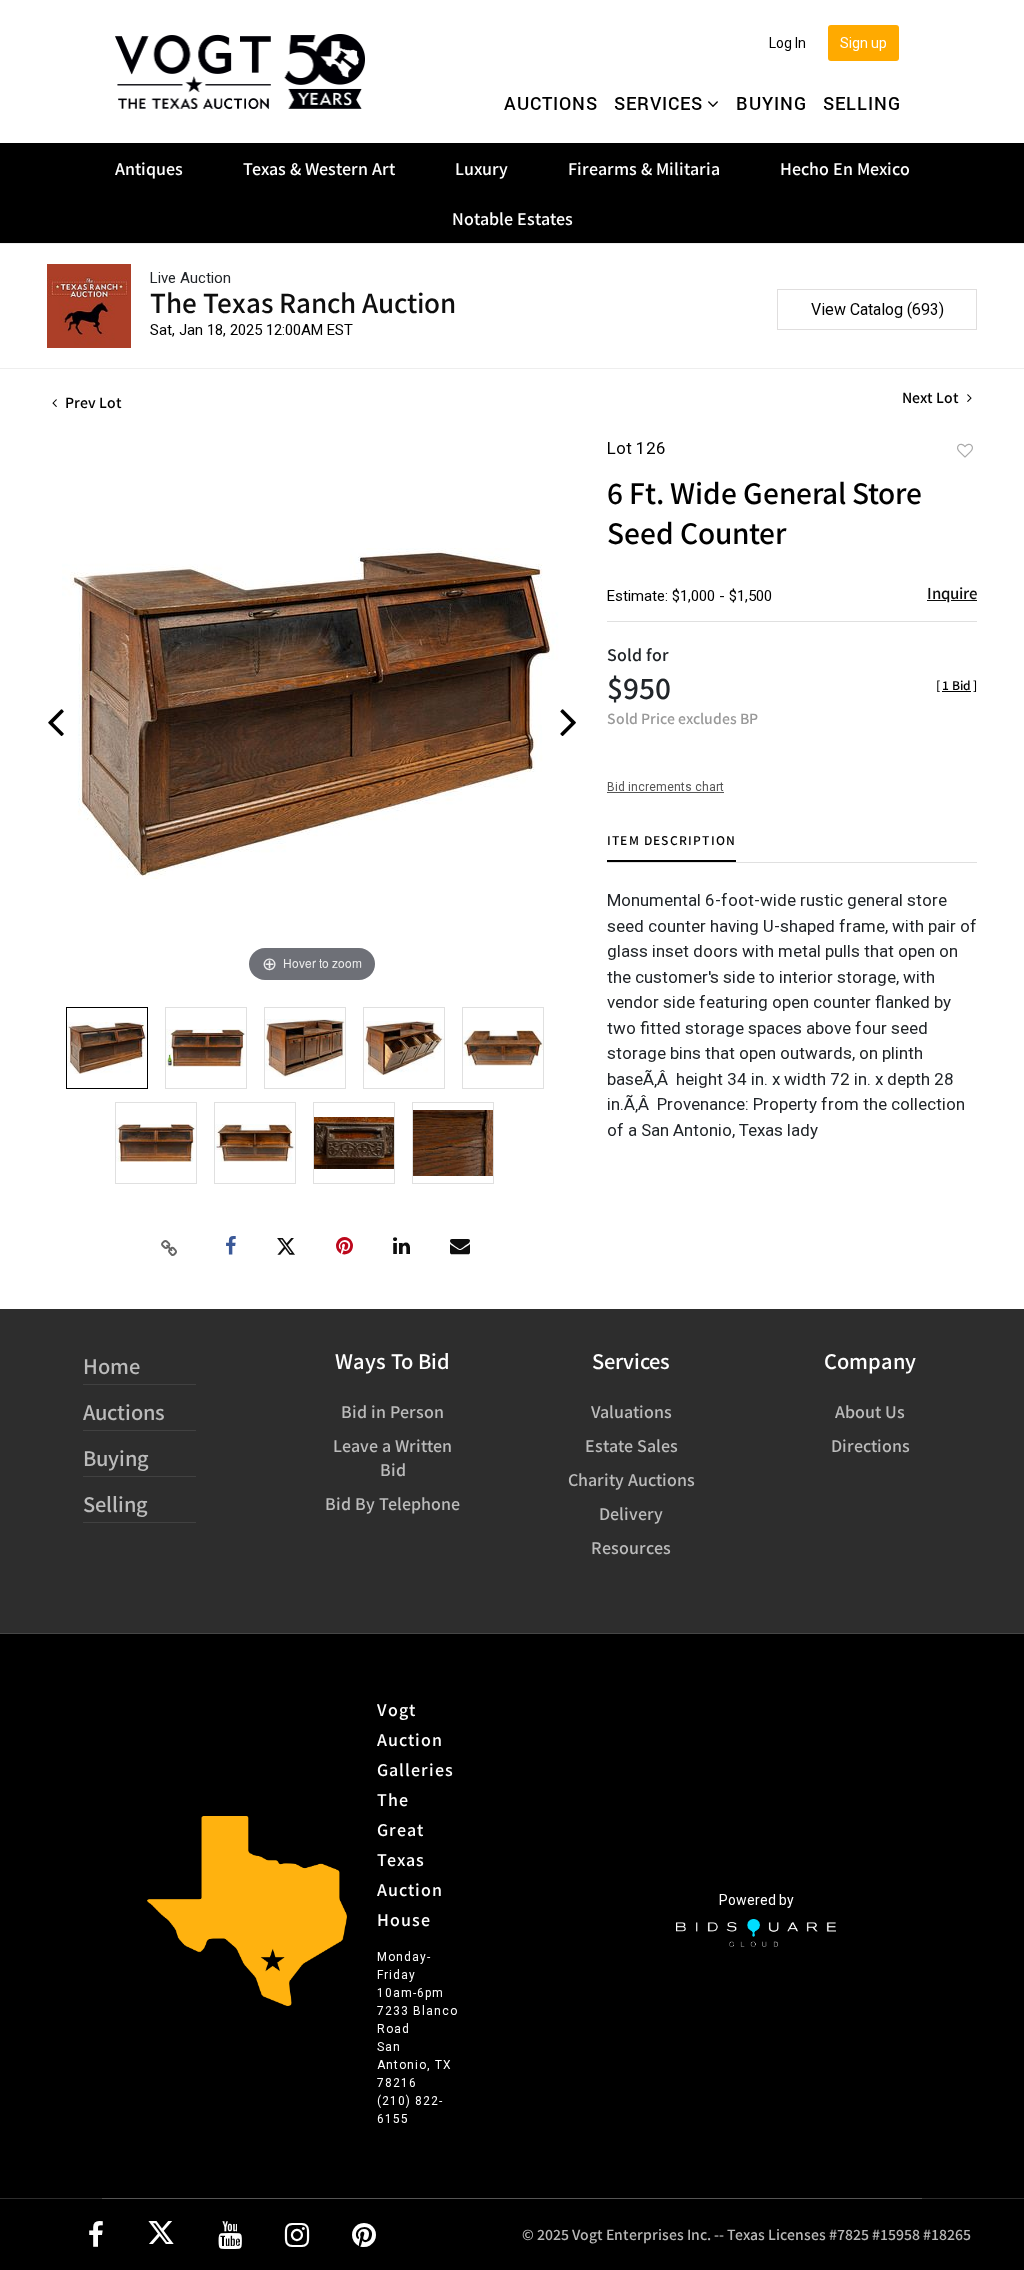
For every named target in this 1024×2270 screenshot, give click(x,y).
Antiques (149, 168)
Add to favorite (965, 450)
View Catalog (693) (877, 309)
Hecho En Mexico (845, 168)
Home (111, 1365)
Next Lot (932, 397)
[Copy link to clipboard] (170, 1247)
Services (658, 103)
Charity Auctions (631, 1479)
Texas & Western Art (319, 168)
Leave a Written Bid (392, 1457)
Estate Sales (631, 1445)
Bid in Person (392, 1411)
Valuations (631, 1411)
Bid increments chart (665, 787)
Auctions (551, 103)
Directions (870, 1445)
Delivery (631, 1513)
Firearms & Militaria (644, 168)
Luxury (481, 168)
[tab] (671, 847)
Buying (771, 103)
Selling (862, 103)
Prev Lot (92, 402)
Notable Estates (512, 218)
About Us (870, 1411)
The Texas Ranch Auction (303, 301)
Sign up (863, 43)
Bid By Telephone (392, 1503)
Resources (631, 1547)
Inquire (952, 592)
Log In (787, 43)
